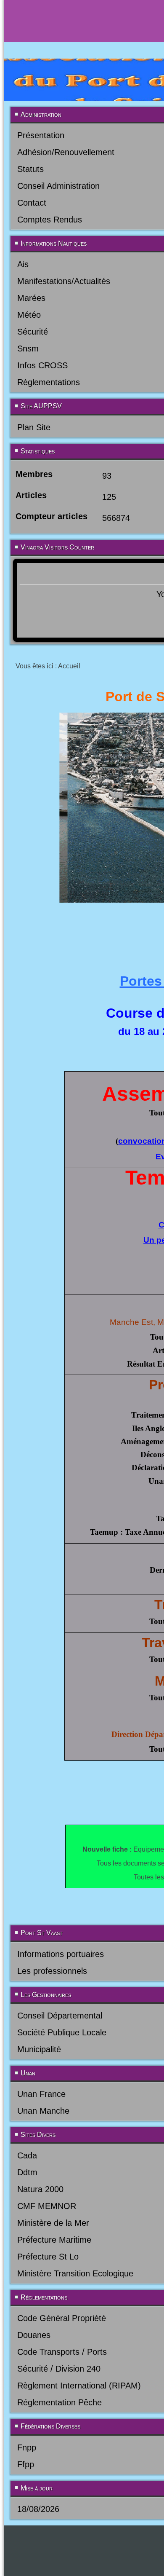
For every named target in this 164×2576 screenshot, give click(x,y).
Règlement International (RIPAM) (79, 2386)
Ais (23, 264)
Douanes (34, 2335)
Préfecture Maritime (54, 2240)
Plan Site (34, 427)
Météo (29, 315)
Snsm (28, 348)
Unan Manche (43, 2111)
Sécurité (33, 332)
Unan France (41, 2094)
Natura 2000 (40, 2189)
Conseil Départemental (60, 2016)
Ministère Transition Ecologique (75, 2273)
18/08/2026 (38, 2509)
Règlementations (49, 382)
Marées (31, 298)
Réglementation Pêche (60, 2402)
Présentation (41, 135)
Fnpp (27, 2447)
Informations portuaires (61, 1954)
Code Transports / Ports (62, 2352)
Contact (32, 203)
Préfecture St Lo (48, 2257)
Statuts (30, 169)
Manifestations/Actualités (64, 281)
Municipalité (39, 2049)
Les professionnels (52, 1971)
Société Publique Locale (62, 2032)
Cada (27, 2155)
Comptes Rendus (50, 220)
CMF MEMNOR (47, 2206)
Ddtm (27, 2172)
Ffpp (26, 2464)
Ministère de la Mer (53, 2223)
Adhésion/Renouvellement (66, 152)
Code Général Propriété (62, 2318)
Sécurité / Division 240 (59, 2369)
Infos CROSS (42, 365)
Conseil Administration (58, 186)
